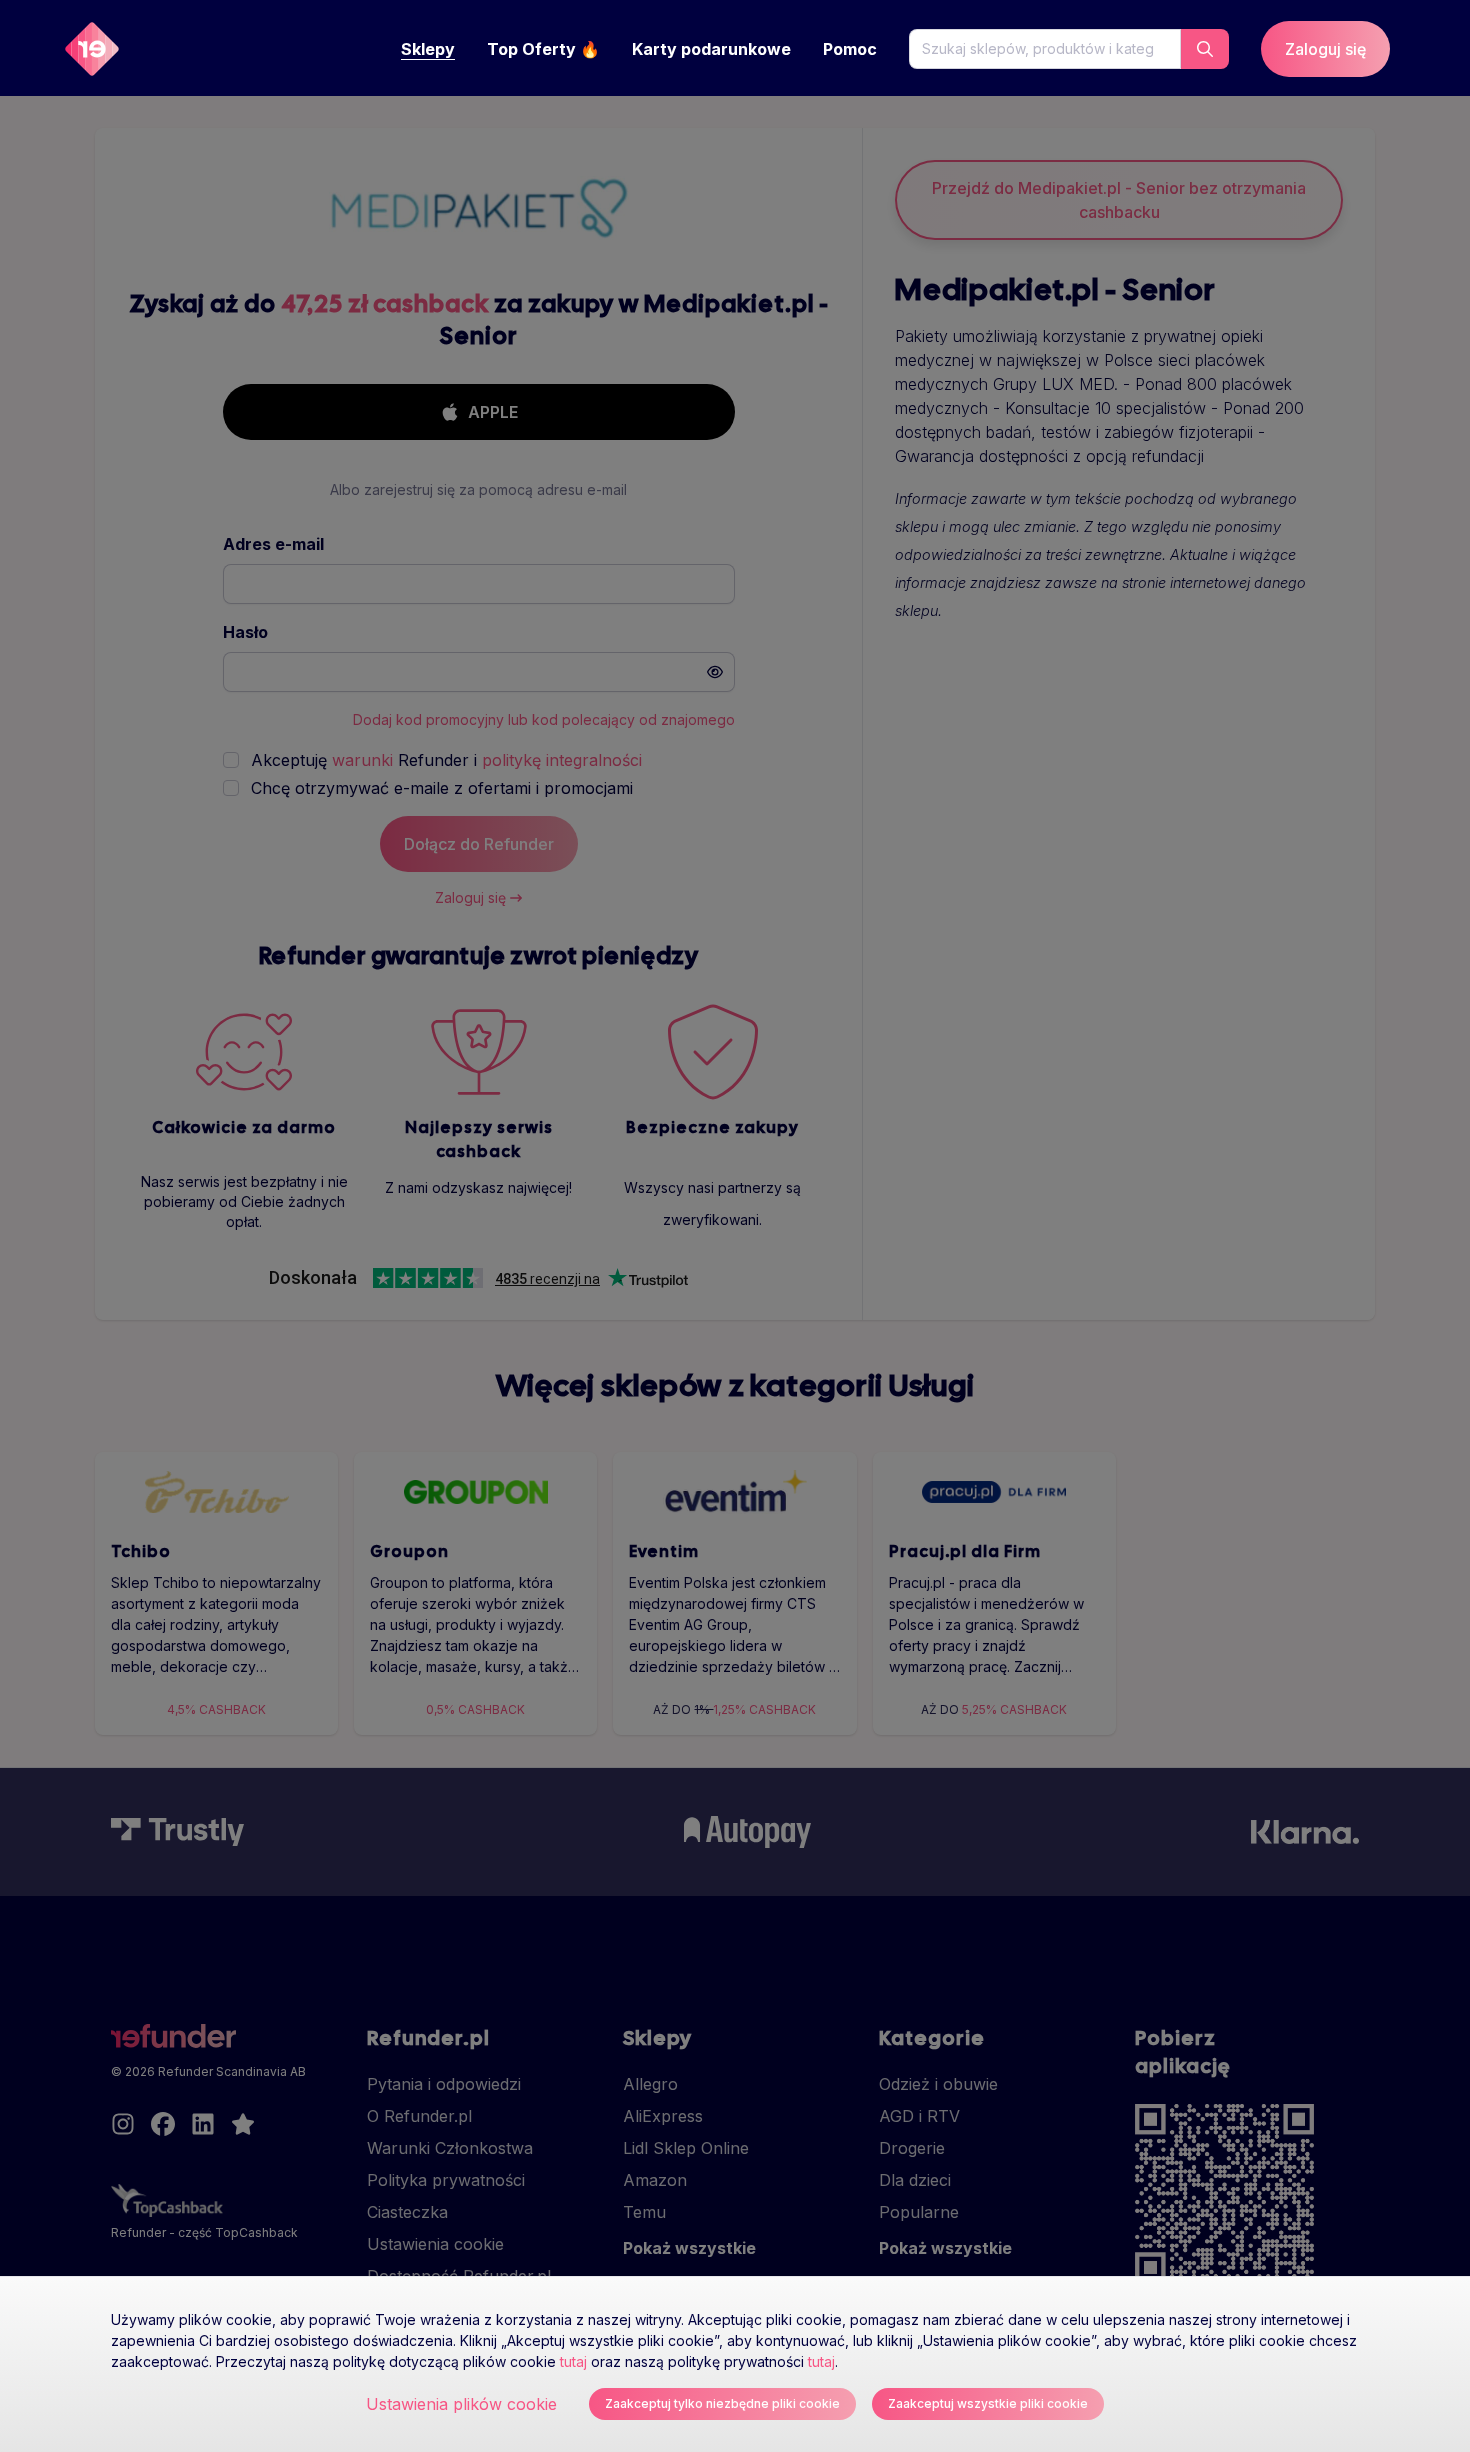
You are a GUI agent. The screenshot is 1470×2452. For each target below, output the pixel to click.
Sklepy (428, 49)
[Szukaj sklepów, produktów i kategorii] (1205, 49)
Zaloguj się (1325, 49)
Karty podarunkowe (711, 49)
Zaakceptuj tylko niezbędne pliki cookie (722, 2403)
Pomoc (850, 49)
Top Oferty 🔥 (543, 49)
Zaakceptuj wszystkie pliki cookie (988, 2403)
